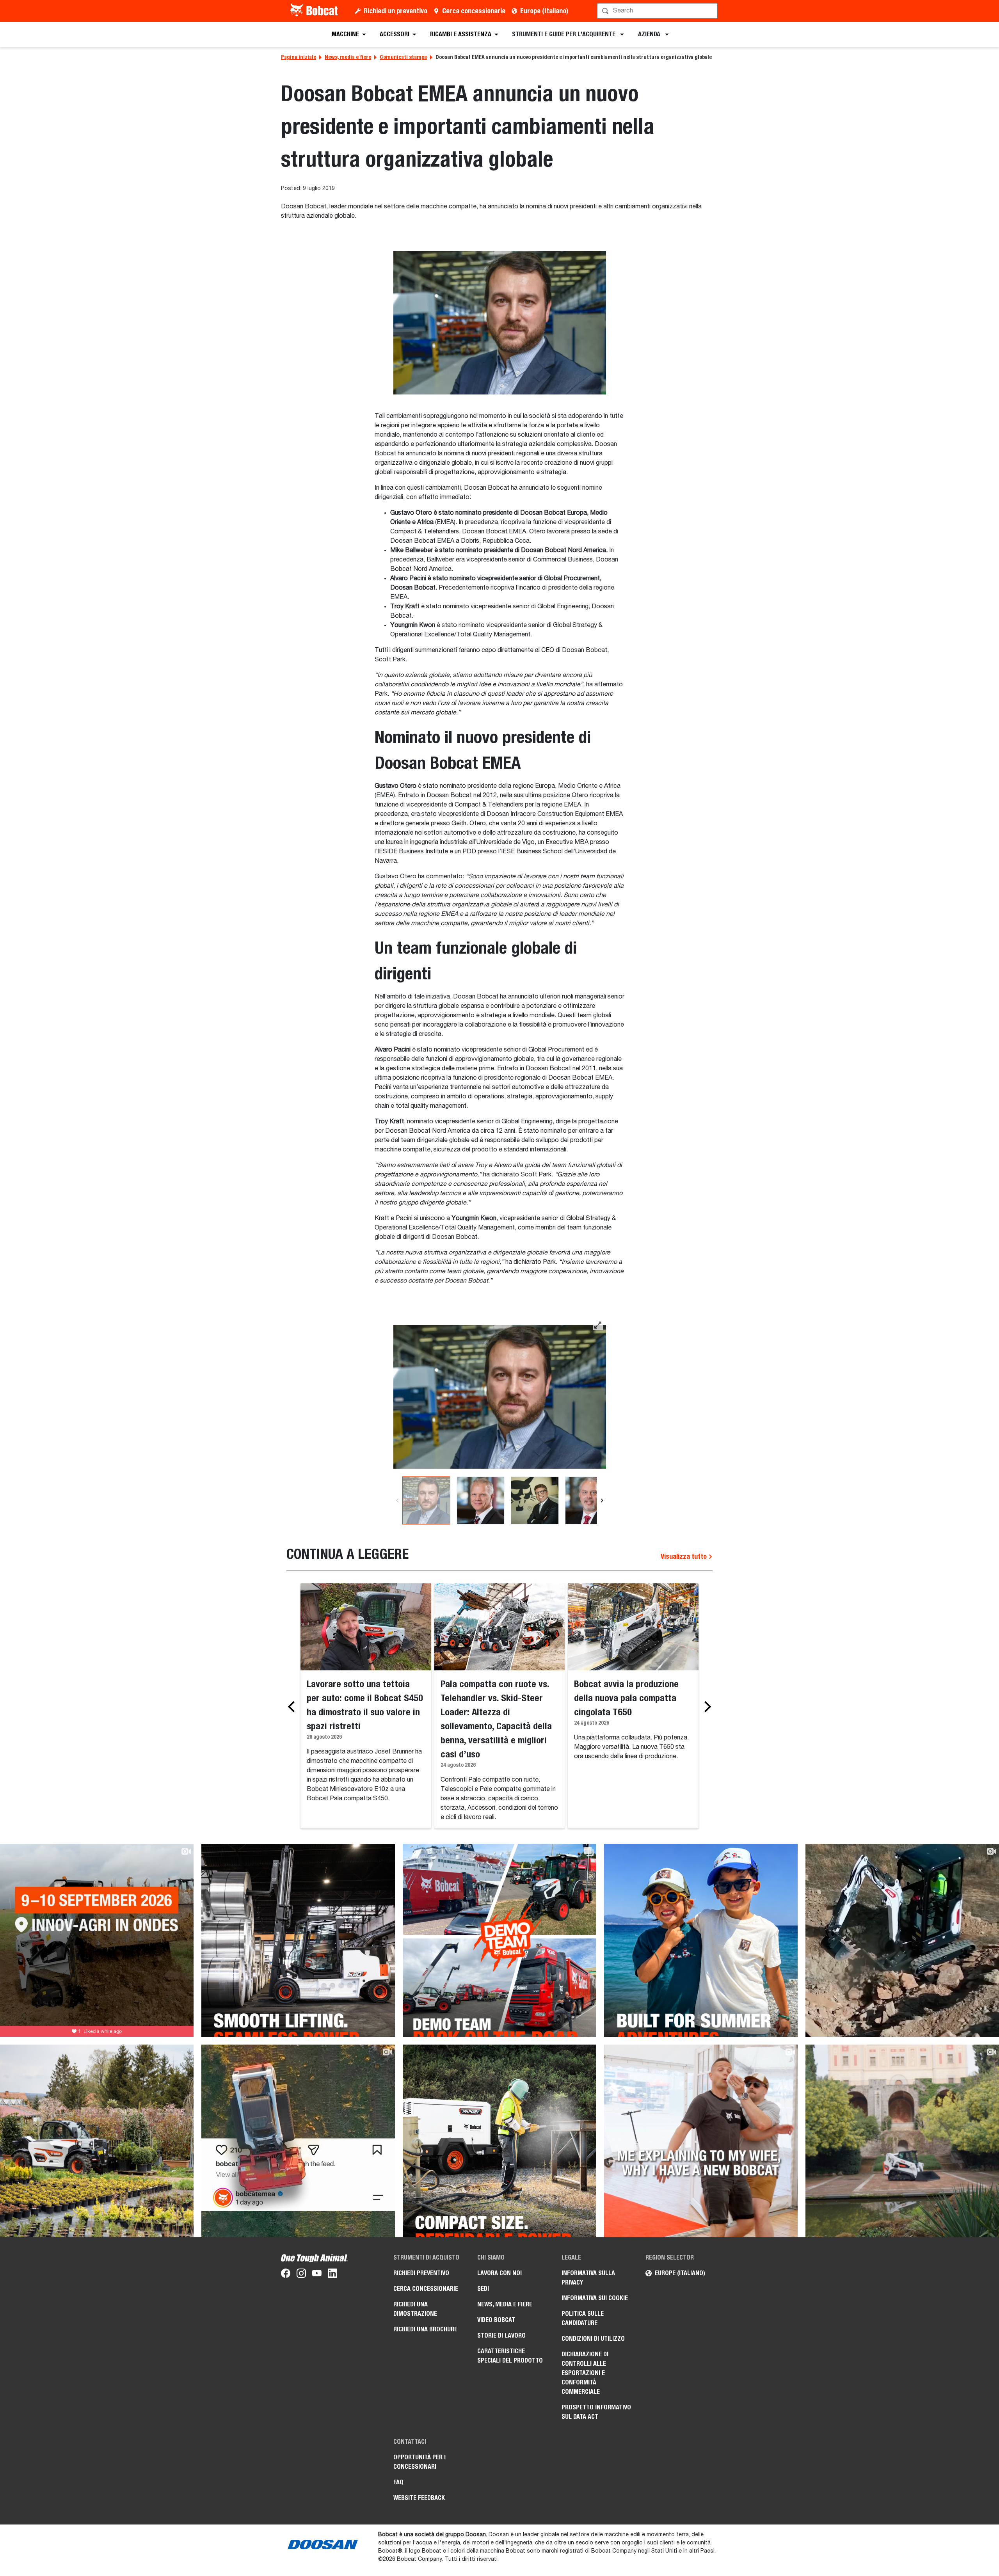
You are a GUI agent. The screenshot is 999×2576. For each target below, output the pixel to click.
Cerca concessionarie (474, 11)
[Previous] (397, 1500)
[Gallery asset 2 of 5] (481, 1500)
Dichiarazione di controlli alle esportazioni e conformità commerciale (585, 2373)
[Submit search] (711, 11)
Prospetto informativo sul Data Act (596, 2412)
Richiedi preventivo (421, 2273)
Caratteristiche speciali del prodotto (510, 2356)
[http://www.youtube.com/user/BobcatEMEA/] (317, 2275)
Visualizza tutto (684, 1556)
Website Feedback (419, 2498)
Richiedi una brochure (425, 2329)
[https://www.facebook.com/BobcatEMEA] (286, 2275)
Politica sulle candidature (583, 2318)
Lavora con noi (499, 2273)
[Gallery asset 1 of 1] (500, 322)
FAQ (398, 2482)
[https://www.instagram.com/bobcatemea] (301, 2275)
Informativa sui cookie (595, 2298)
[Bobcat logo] (315, 11)
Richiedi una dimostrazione (415, 2309)
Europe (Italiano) (544, 11)
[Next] (602, 1500)
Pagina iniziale (299, 57)
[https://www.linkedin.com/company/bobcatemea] (332, 2275)
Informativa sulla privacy (588, 2278)
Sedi (483, 2289)
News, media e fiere (348, 57)
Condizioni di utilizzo (593, 2339)
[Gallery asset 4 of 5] (589, 1500)
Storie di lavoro (501, 2335)
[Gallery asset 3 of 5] (535, 1500)
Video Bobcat (496, 2320)
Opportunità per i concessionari (420, 2462)
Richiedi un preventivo (396, 11)
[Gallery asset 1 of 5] (500, 1397)
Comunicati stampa (403, 57)
